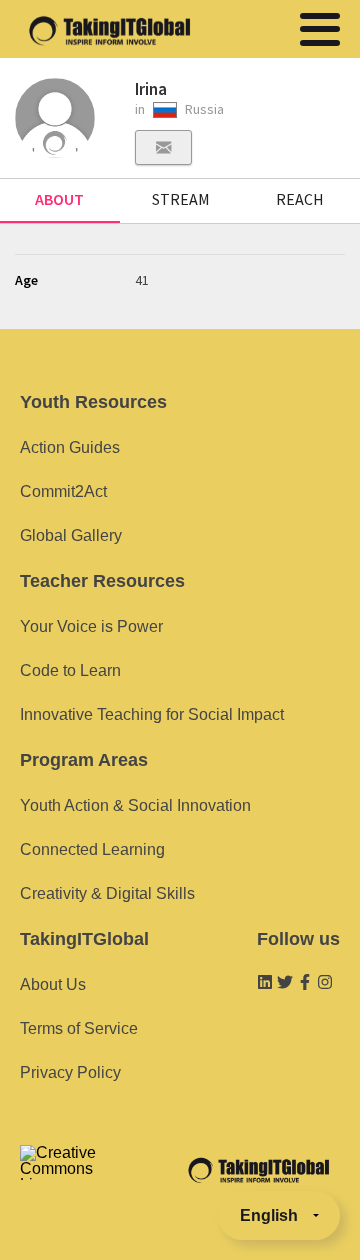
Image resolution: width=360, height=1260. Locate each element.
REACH (300, 199)
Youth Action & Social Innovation (135, 805)
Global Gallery (71, 535)
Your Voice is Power (91, 626)
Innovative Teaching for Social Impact (152, 714)
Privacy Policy (70, 1072)
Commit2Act (63, 491)
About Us (53, 984)
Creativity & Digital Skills (107, 893)
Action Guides (70, 447)
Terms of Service (79, 1028)
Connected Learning (92, 849)
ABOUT (59, 199)
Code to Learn (70, 670)
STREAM (181, 199)
